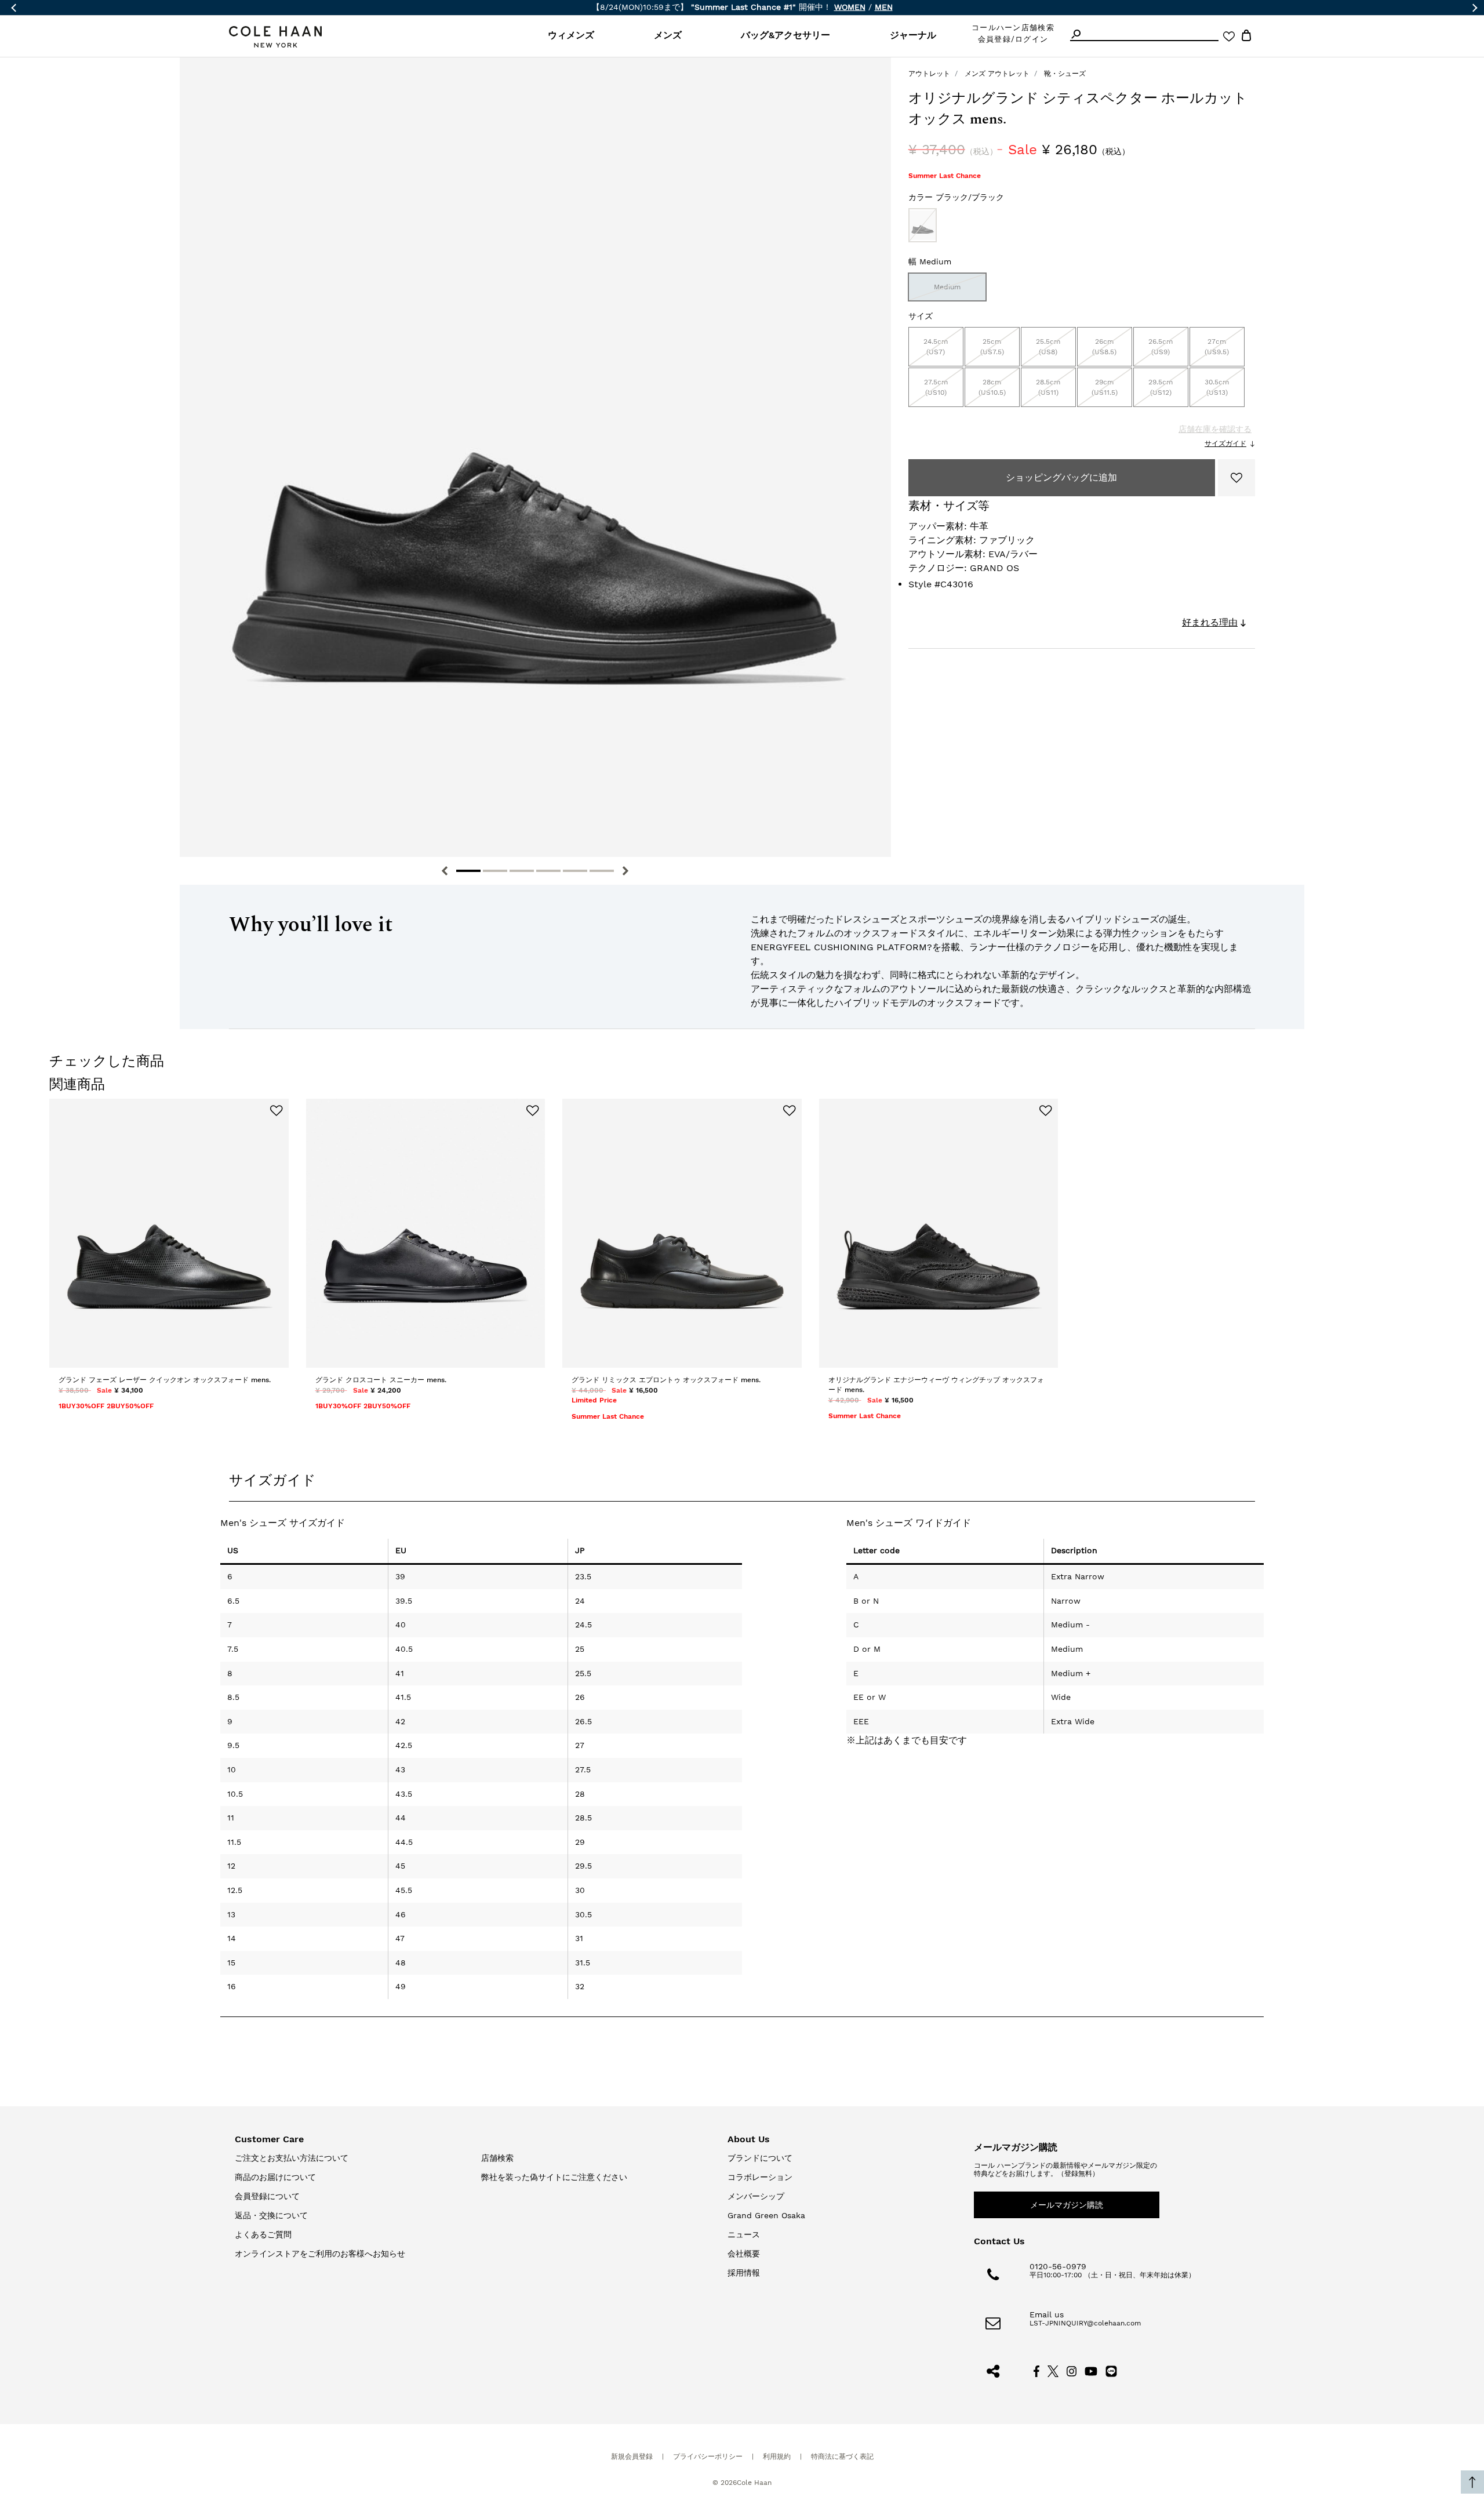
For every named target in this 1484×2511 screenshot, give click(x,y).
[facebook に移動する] (1036, 2370)
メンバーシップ (756, 2196)
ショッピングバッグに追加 (1061, 477)
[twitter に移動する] (1053, 2370)
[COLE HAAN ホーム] (275, 37)
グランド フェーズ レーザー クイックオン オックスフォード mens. (165, 1380)
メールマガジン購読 (1067, 2205)
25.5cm (1048, 347)
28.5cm (1048, 387)
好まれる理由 (1210, 622)
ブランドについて (760, 2158)
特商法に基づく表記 (842, 2457)
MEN (884, 7)
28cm (992, 387)
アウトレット (929, 74)
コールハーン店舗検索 (1013, 28)
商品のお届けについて (275, 2177)
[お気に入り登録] (1236, 478)
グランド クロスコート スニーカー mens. (381, 1380)
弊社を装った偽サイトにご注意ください (554, 2177)
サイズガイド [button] (272, 1480)
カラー (956, 197)
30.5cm (1217, 387)
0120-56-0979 (1058, 2266)
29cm (1105, 387)
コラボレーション (760, 2177)
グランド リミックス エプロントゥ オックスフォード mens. (666, 1380)
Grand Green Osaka (766, 2215)
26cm (1104, 347)
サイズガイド (1225, 444)
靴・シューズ (1065, 74)
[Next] (625, 871)
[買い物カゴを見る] (1246, 37)
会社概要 (744, 2254)
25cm (992, 347)
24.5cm (936, 347)
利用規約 (777, 2457)
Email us (1047, 2314)
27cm (1217, 347)
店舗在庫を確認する (1215, 429)
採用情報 (744, 2273)
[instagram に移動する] (1072, 2370)
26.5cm (1161, 347)
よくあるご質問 (263, 2234)
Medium (947, 287)
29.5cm (1161, 387)
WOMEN (850, 7)
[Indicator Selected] (468, 871)
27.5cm (936, 387)
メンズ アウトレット (997, 74)
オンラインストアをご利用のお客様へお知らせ (320, 2254)
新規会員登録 (632, 2457)
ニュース (744, 2234)
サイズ (921, 316)
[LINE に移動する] (1111, 2370)
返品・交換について (271, 2215)
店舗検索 (497, 2158)
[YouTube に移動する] (1091, 2370)
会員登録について (267, 2196)
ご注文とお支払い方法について (292, 2158)
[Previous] (445, 871)
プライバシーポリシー (708, 2457)
